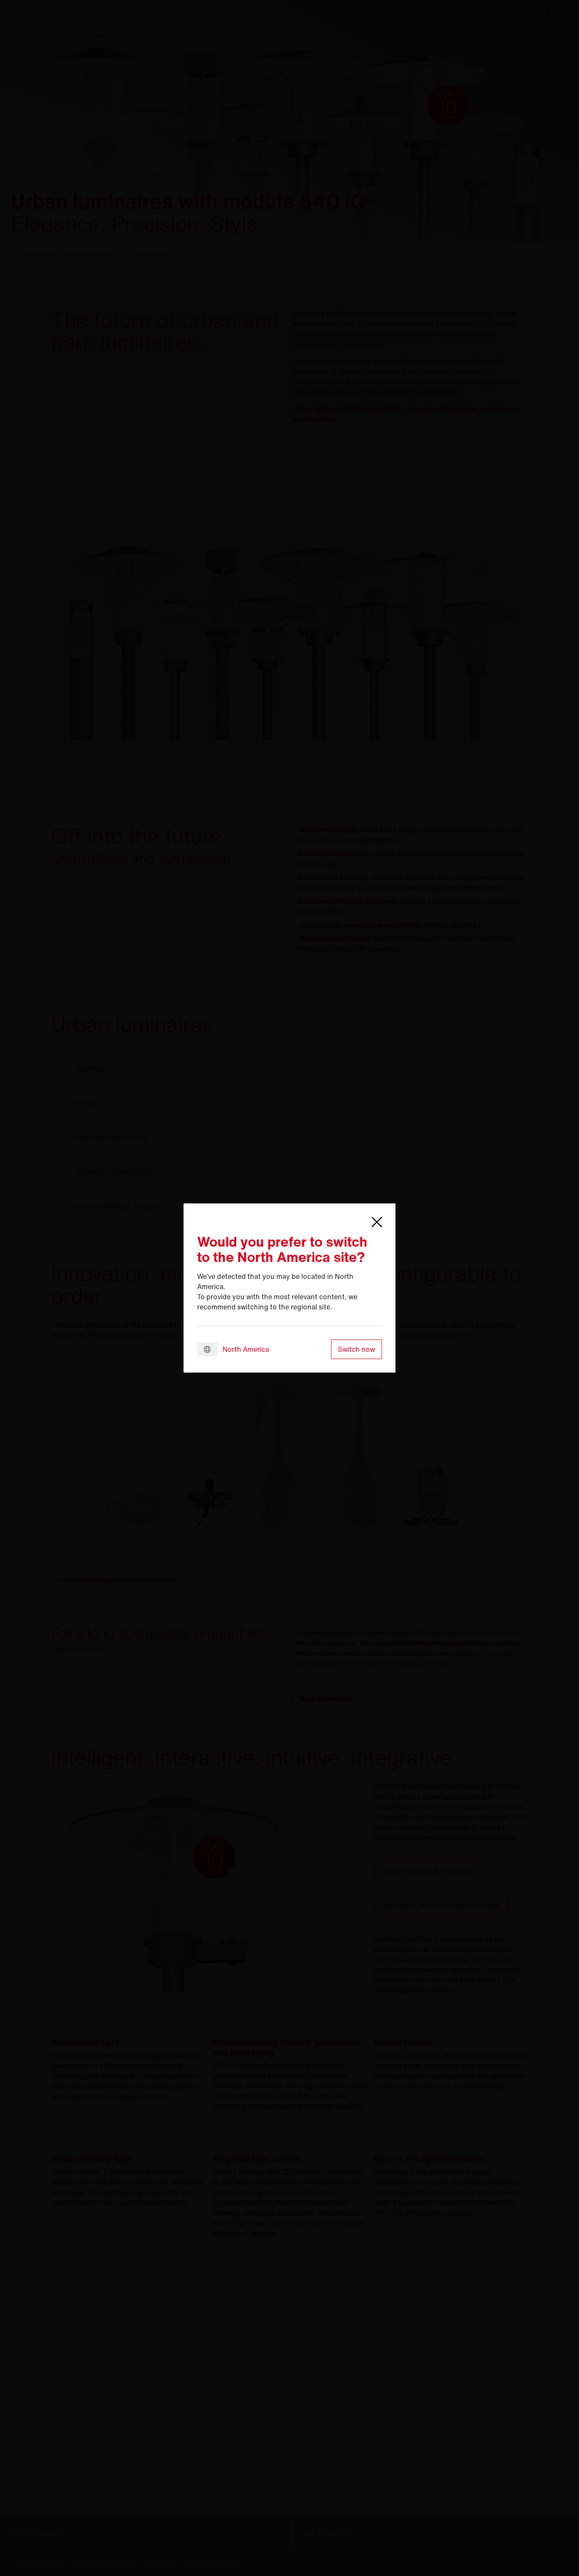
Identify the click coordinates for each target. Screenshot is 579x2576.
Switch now (356, 1349)
